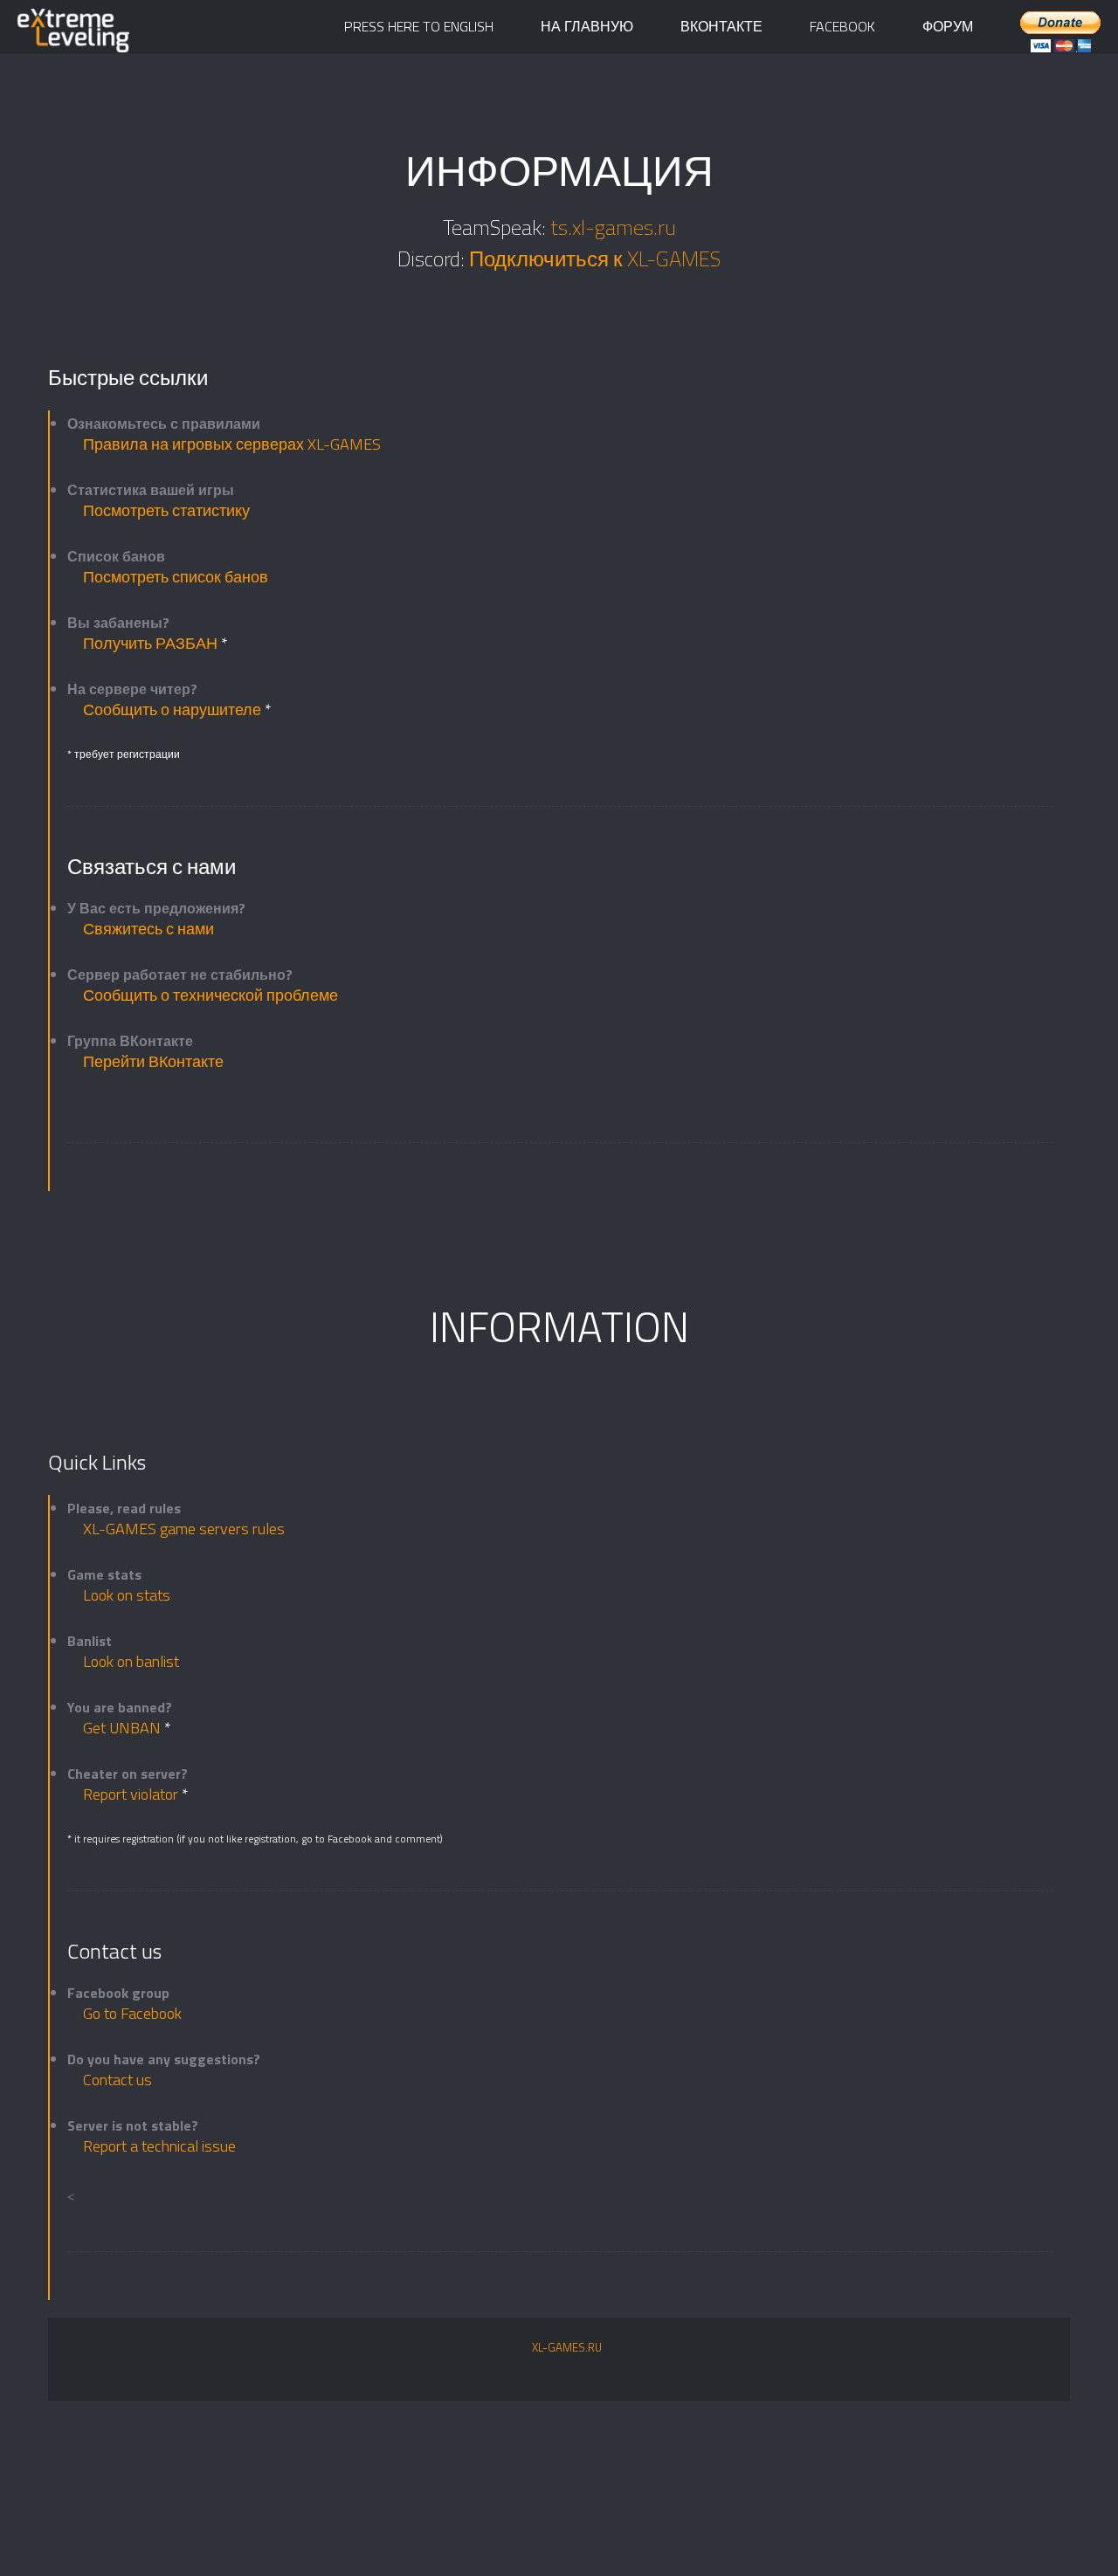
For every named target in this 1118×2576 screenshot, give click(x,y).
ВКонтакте (721, 26)
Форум (948, 26)
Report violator (132, 1794)
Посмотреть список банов (176, 577)
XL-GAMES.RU (567, 2347)
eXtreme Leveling (87, 35)
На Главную (587, 26)
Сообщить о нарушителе (174, 709)
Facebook (842, 26)
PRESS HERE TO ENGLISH (419, 26)
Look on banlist (131, 1661)
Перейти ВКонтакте (153, 1061)
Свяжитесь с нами (148, 929)
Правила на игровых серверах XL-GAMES (232, 444)
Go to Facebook (132, 2013)
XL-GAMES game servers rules (184, 1529)
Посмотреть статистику (166, 510)
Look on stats (127, 1595)
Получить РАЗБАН (152, 643)
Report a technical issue (159, 2146)
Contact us (117, 2080)
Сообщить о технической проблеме (210, 995)
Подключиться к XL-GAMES (595, 258)
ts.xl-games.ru (613, 227)
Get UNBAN (124, 1728)
